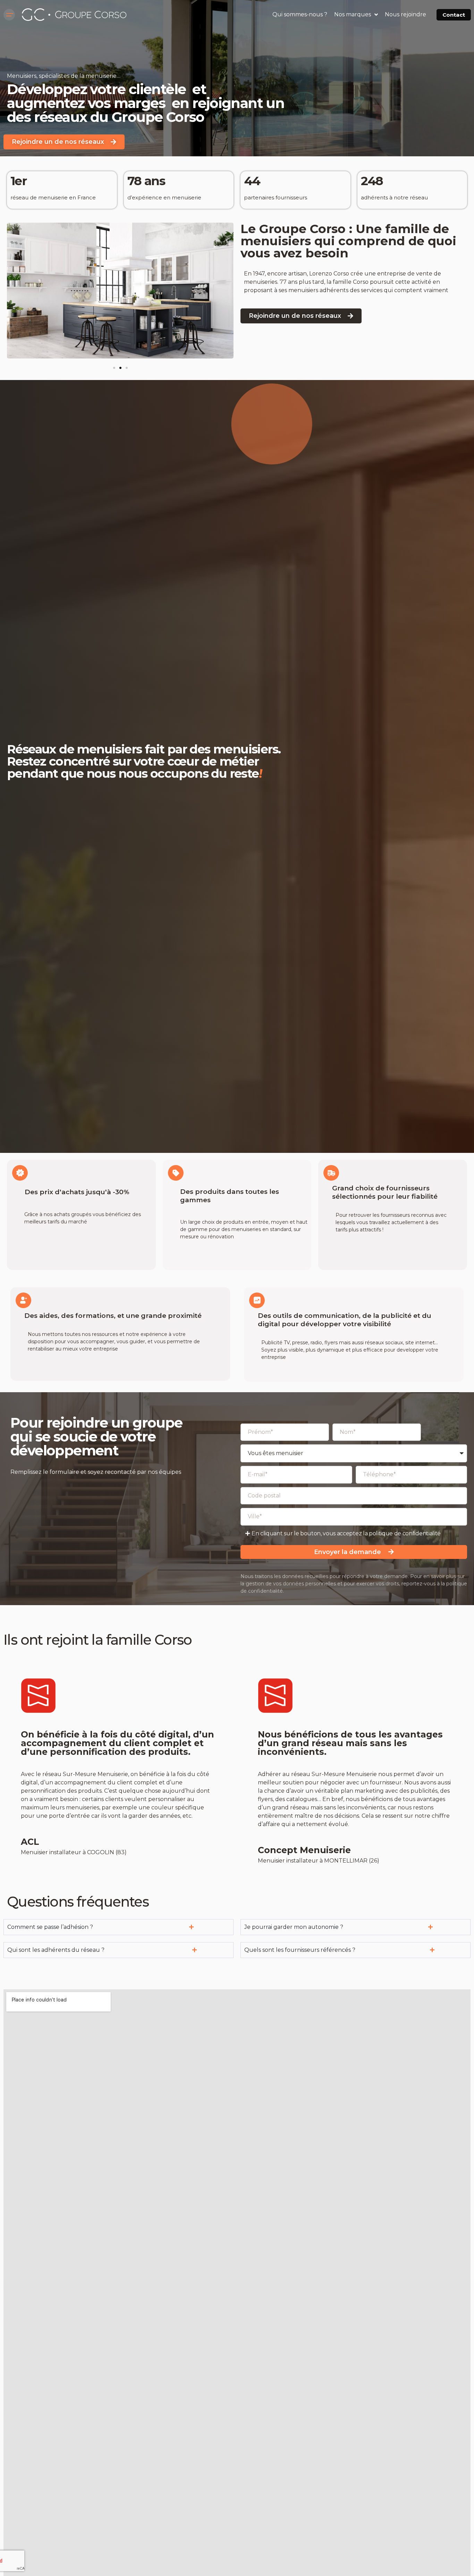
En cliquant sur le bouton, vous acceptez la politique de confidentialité (346, 1533)
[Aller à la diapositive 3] (127, 368)
